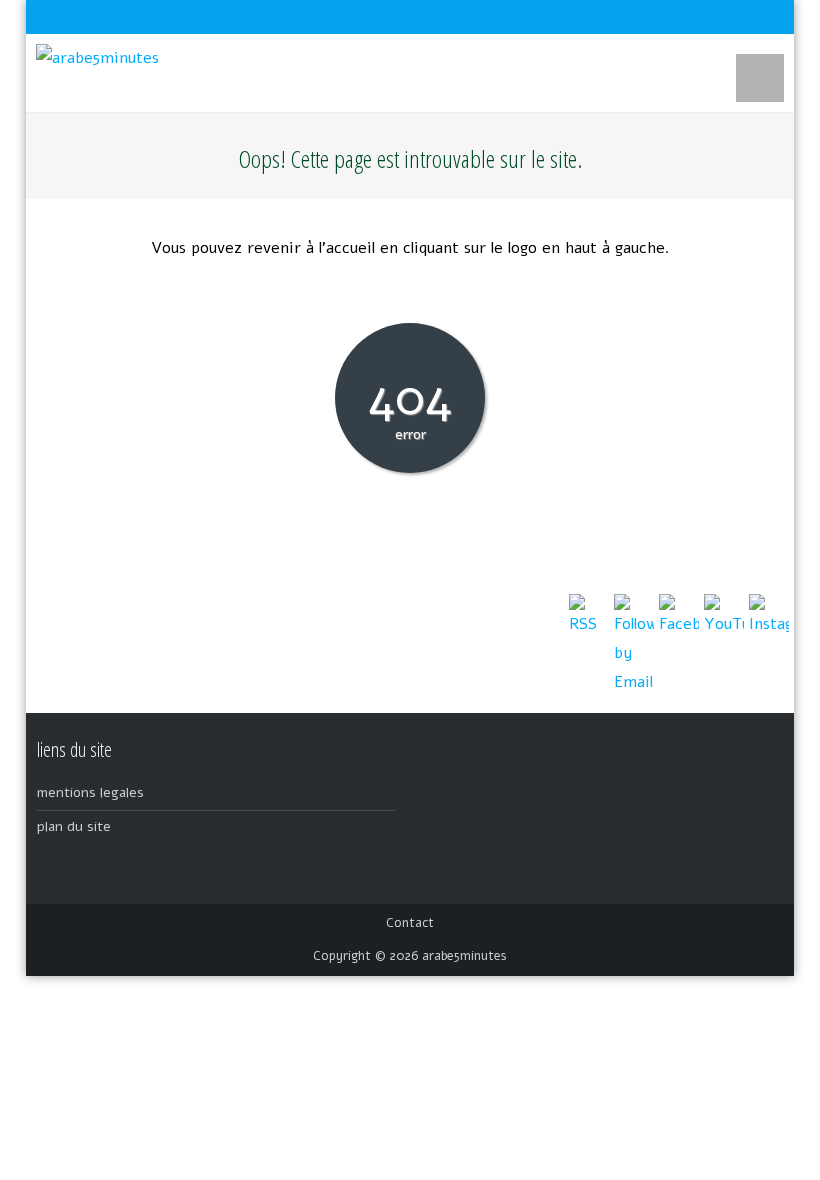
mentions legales (90, 792)
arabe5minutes (464, 956)
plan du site (74, 826)
